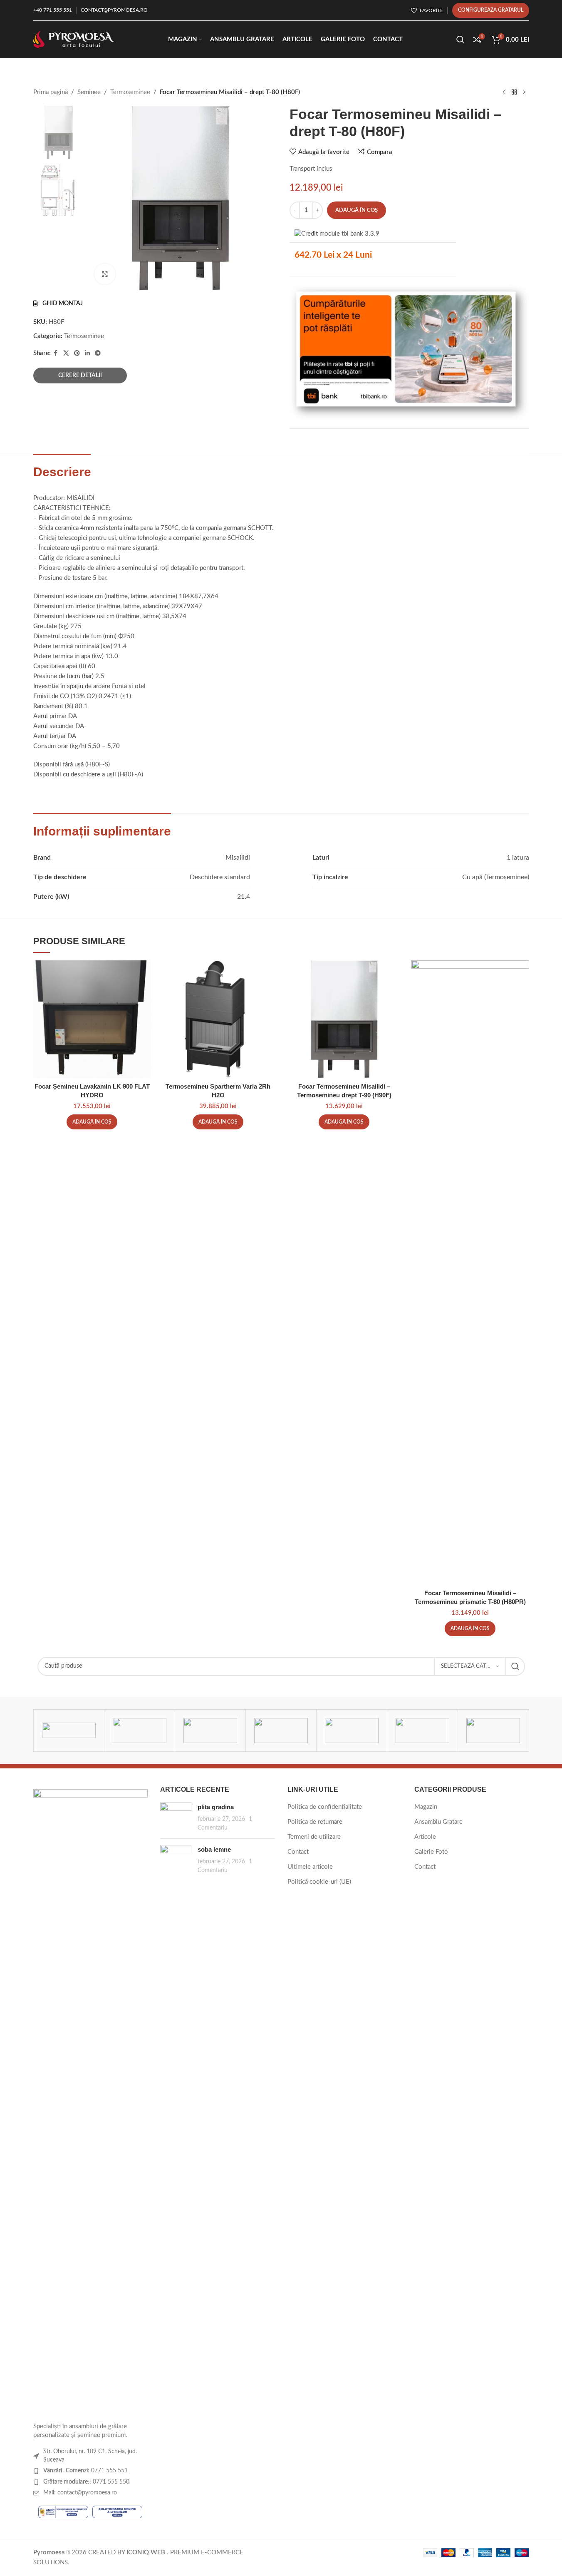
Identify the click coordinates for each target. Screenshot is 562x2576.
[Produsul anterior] (504, 92)
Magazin (426, 1807)
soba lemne (214, 1849)
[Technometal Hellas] (69, 1731)
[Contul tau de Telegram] (98, 353)
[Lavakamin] (352, 1731)
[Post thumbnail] (176, 1817)
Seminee (89, 92)
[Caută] (460, 40)
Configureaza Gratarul (491, 10)
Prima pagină (51, 92)
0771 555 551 (85, 2471)
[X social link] (66, 353)
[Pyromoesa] (210, 1731)
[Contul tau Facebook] (56, 353)
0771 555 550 (86, 2482)
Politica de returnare (315, 1822)
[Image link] (91, 2101)
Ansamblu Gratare (438, 1822)
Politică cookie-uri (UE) (319, 1882)
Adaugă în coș (357, 210)
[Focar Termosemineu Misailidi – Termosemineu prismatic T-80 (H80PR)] (470, 1273)
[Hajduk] (493, 1731)
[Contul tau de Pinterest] (77, 353)
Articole (425, 1837)
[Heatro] (422, 1731)
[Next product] (524, 92)
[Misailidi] (281, 1731)
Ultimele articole (310, 1867)
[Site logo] (74, 39)
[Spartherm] (140, 1731)
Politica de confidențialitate (325, 1807)
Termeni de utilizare (314, 1837)
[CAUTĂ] (515, 1666)
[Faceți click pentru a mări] (105, 274)
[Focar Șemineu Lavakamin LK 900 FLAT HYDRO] (92, 1019)
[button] (92, 1122)
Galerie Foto (431, 1852)
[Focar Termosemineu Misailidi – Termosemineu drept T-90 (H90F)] (344, 1019)
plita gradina (216, 1807)
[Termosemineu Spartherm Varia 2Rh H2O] (218, 1019)
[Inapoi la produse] (514, 92)
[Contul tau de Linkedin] (87, 353)
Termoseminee (130, 92)
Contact (298, 1852)
